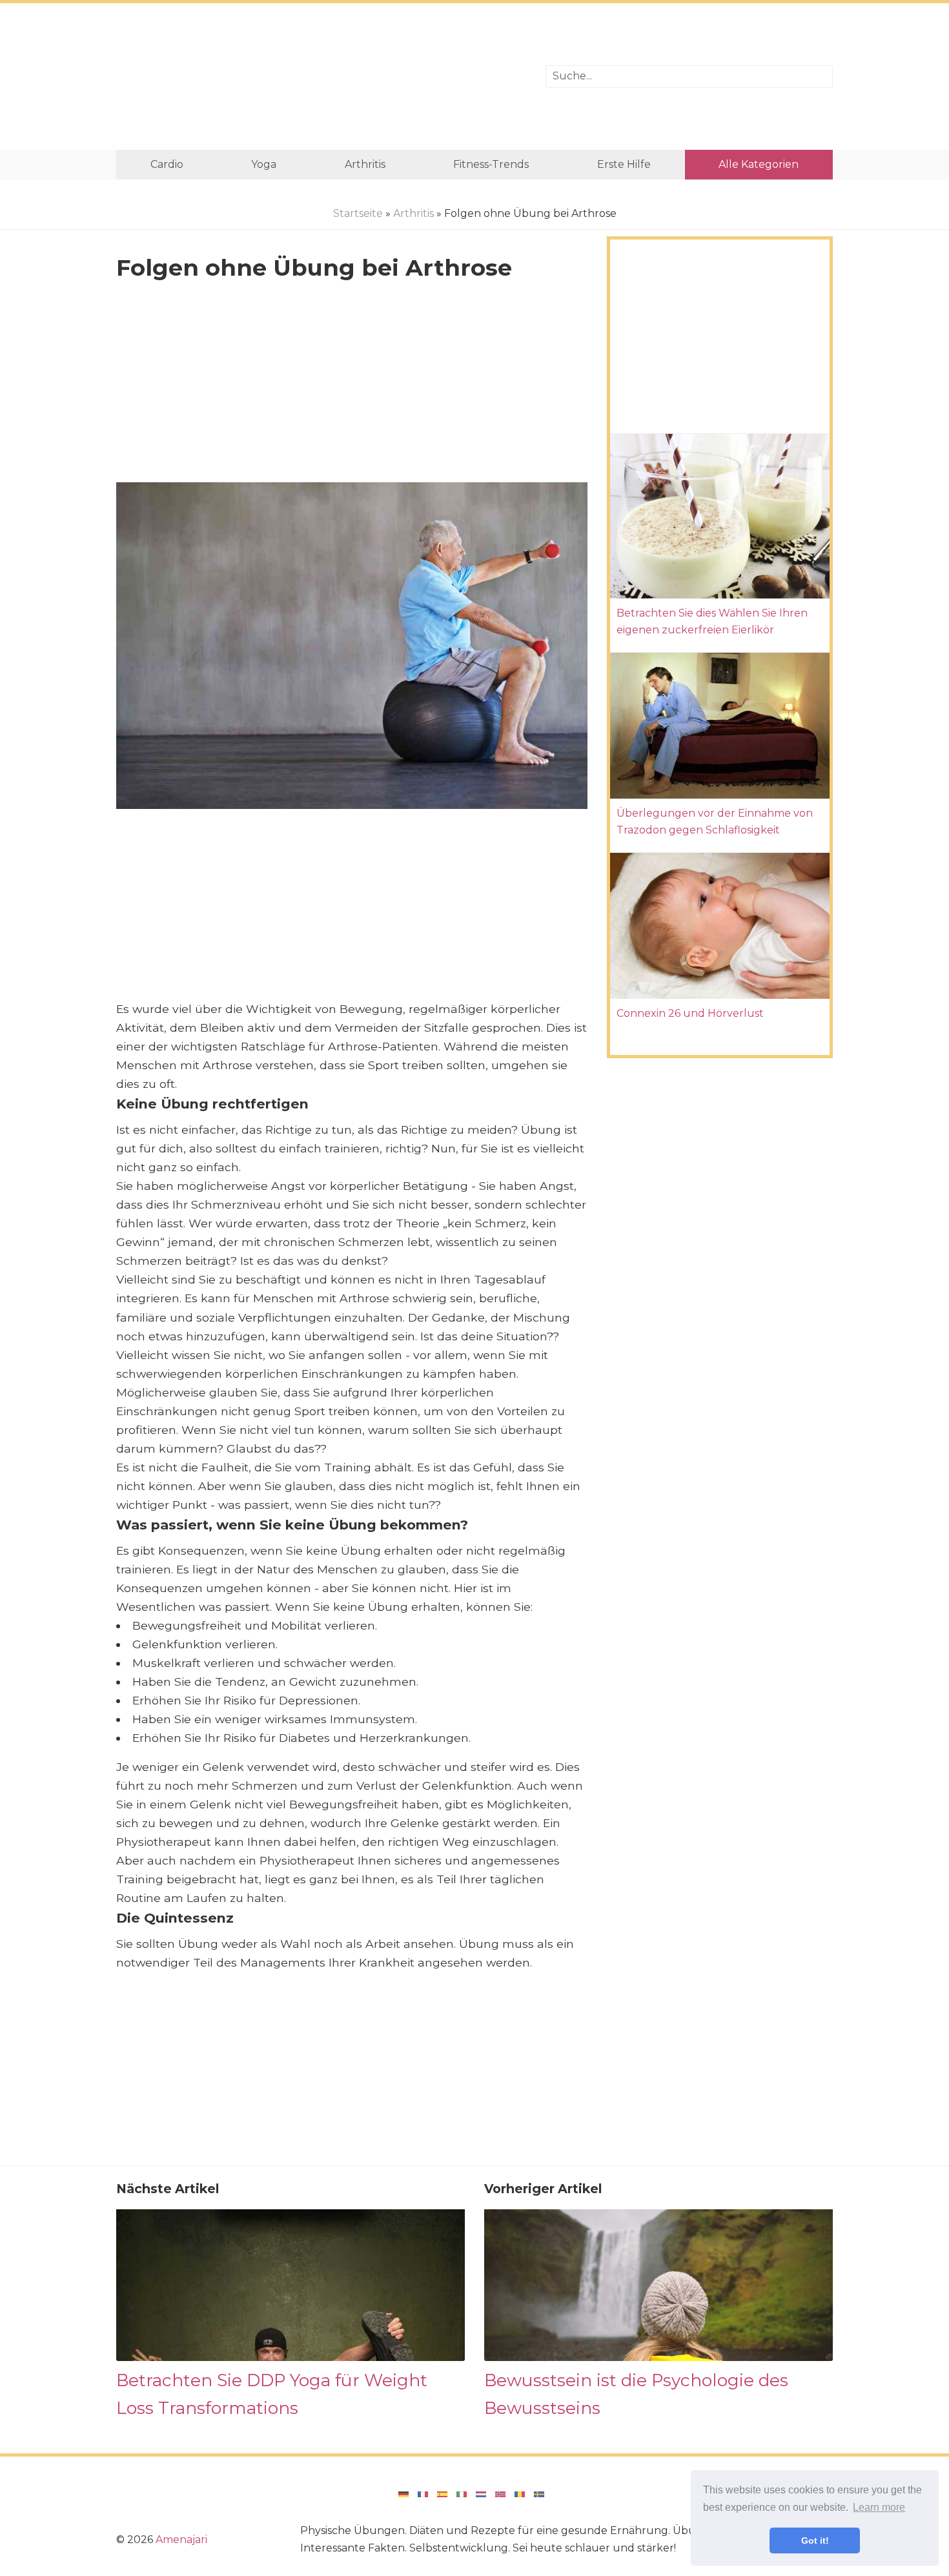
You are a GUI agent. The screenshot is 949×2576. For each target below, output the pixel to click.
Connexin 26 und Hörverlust (690, 1013)
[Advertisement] (321, 77)
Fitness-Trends (491, 164)
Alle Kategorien (759, 164)
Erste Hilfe (624, 164)
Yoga (264, 164)
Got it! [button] (815, 2540)
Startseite (358, 213)
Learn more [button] (879, 2507)
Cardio (167, 164)
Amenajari (181, 2540)
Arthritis (365, 164)
